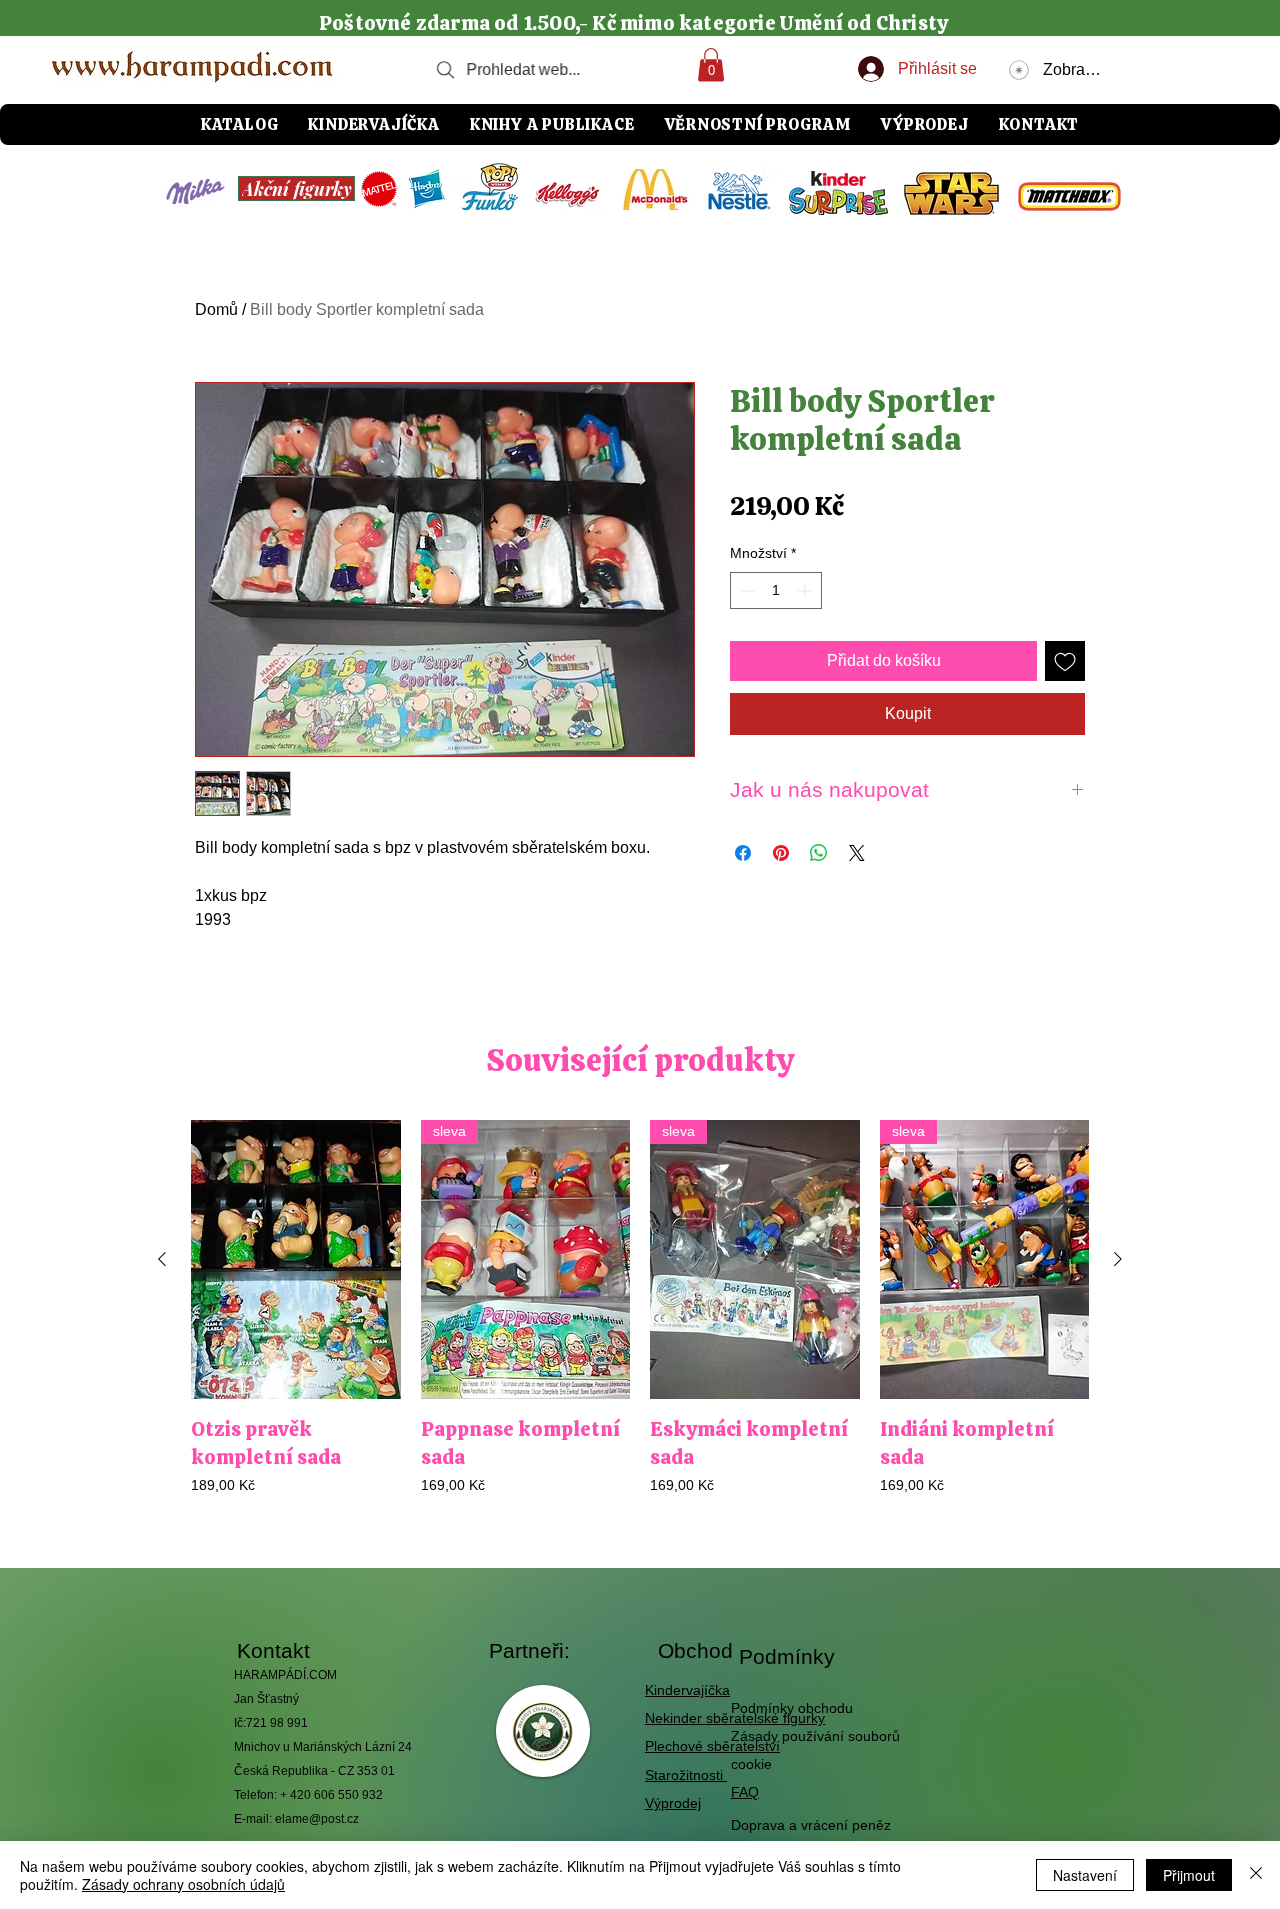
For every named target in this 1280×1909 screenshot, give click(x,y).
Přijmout (1189, 1875)
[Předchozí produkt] (162, 1259)
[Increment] (806, 590)
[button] (711, 64)
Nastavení (1085, 1875)
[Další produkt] (1118, 1259)
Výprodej (673, 1803)
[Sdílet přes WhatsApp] (819, 853)
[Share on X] (857, 853)
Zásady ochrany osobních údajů (183, 1884)
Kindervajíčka (687, 1690)
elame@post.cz (317, 1819)
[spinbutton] (776, 590)
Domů (216, 309)
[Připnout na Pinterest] (781, 853)
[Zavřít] (1256, 1875)
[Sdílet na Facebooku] (743, 853)
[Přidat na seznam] (1065, 661)
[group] (640, 1322)
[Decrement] (745, 590)
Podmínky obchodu (792, 1708)
